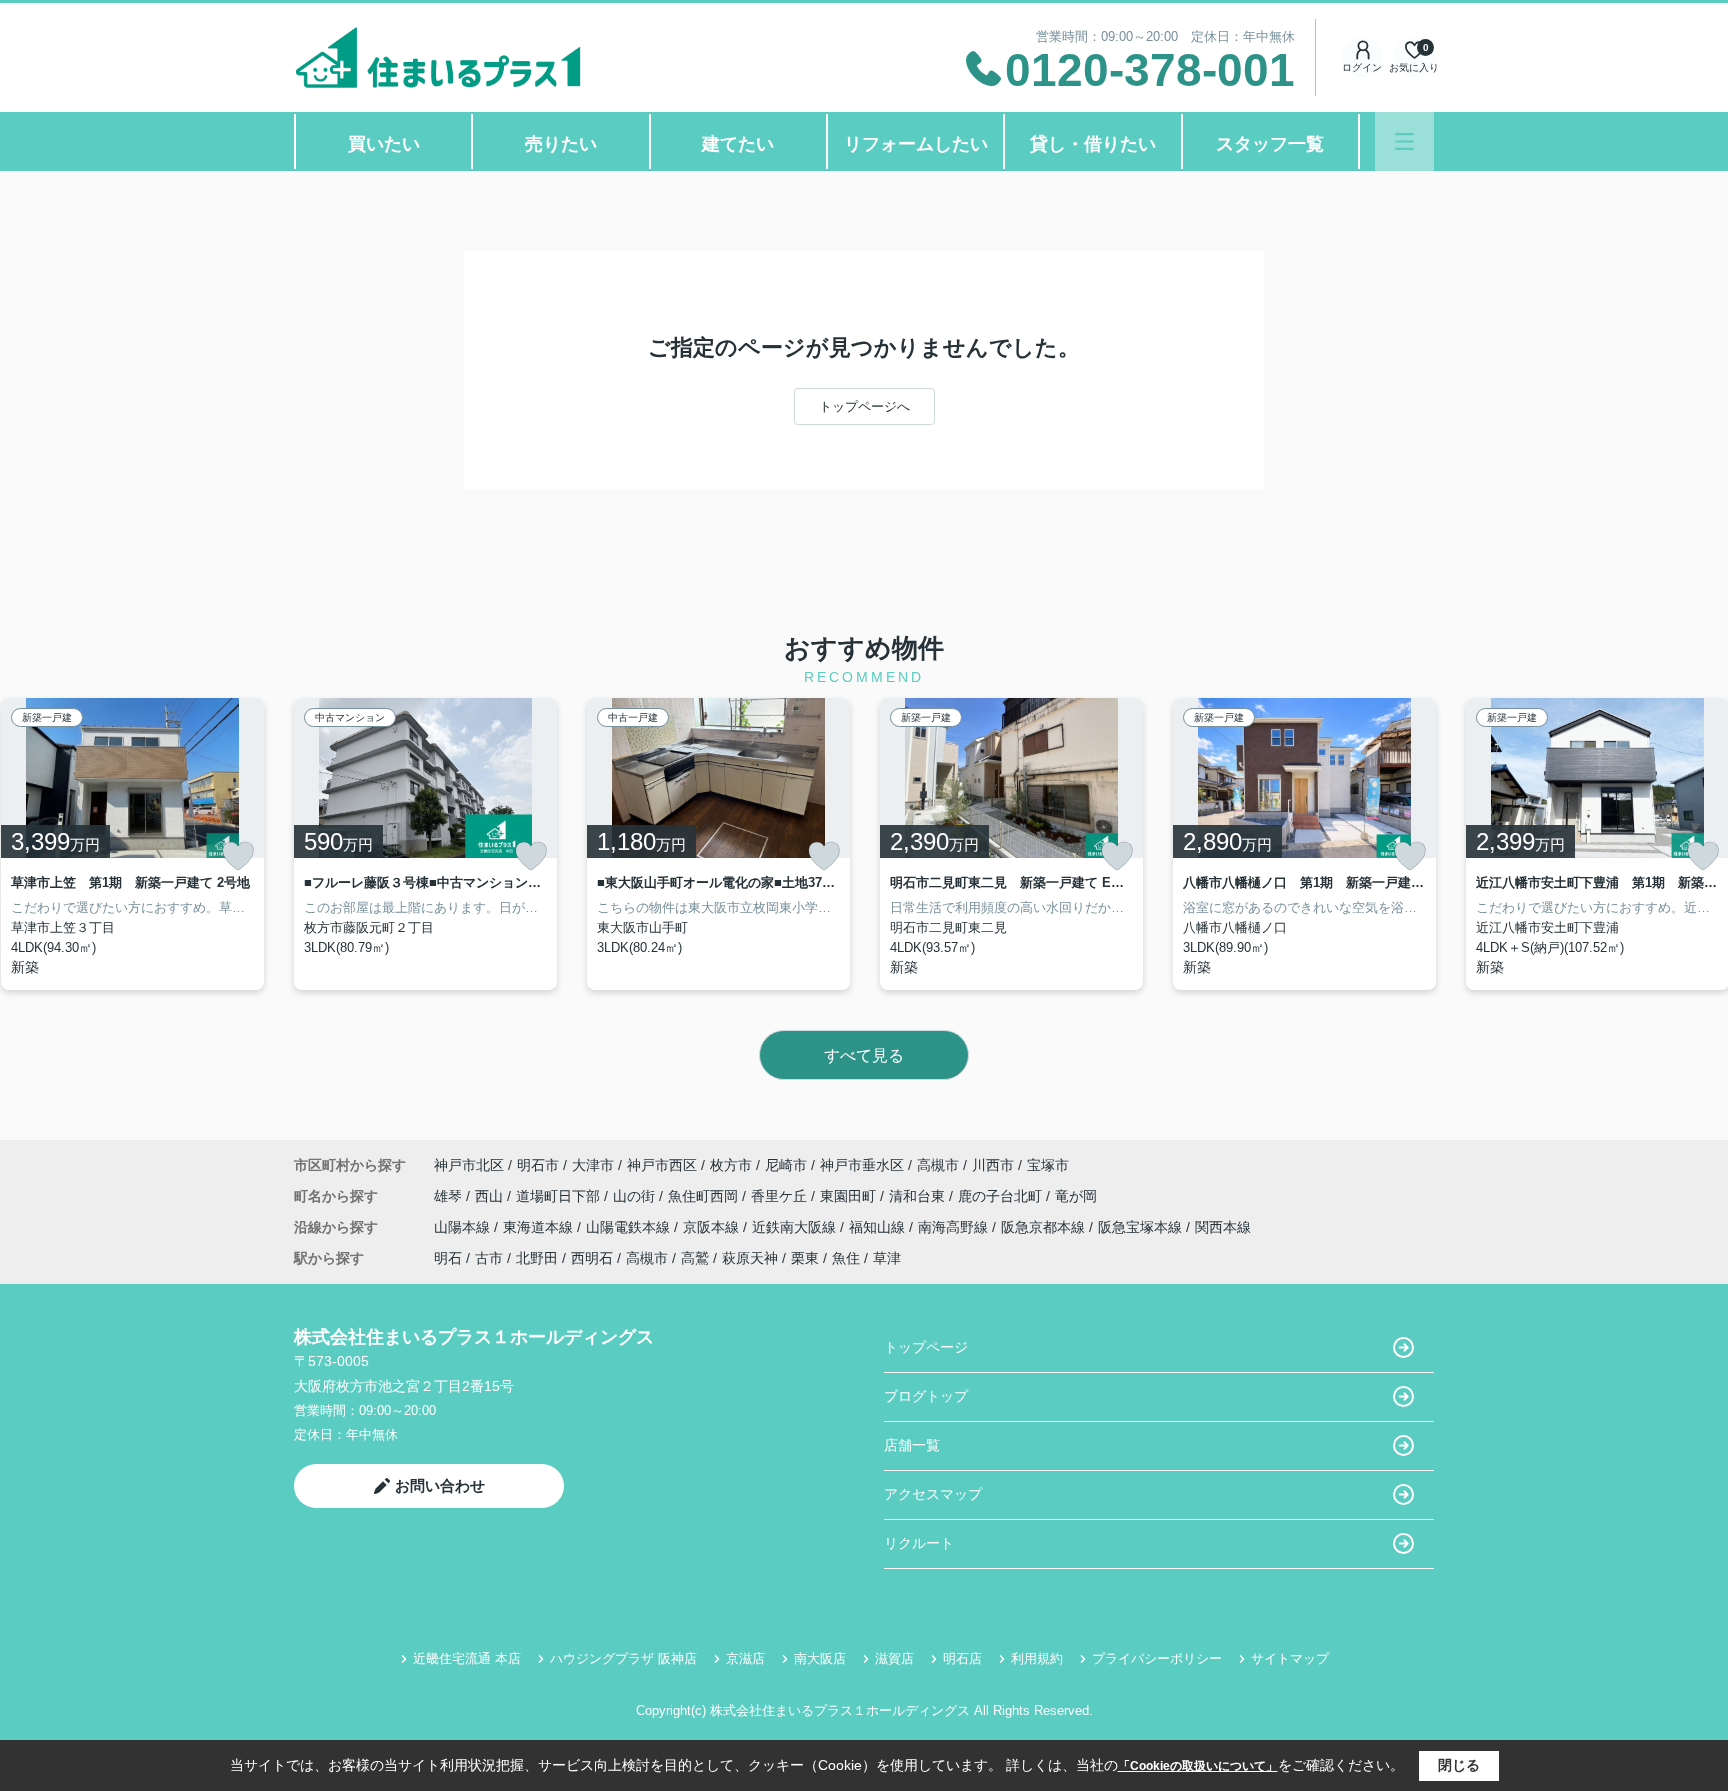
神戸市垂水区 (862, 1165)
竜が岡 (1076, 1196)
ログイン (1362, 67)
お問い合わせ (440, 1485)
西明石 (592, 1258)
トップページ (926, 1347)
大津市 (593, 1165)
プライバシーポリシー (1157, 1658)
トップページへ (864, 406)
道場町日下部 (560, 1196)
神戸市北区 (469, 1165)
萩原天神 (750, 1258)
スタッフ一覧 (1270, 144)
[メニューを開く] (1404, 141)
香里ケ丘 (781, 1196)
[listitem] (425, 844)
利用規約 (1037, 1658)
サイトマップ (1290, 1658)
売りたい (561, 144)
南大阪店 (820, 1658)
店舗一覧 (912, 1445)
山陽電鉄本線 (630, 1227)
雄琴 (450, 1196)
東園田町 (850, 1196)
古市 (489, 1258)
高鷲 (695, 1258)
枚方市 (731, 1165)
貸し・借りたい (1093, 144)
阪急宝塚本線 (1142, 1227)
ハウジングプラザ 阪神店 (623, 1658)
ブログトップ (926, 1396)
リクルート (919, 1543)
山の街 (636, 1196)
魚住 (846, 1258)
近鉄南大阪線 (796, 1227)
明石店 (962, 1658)
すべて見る (864, 1055)
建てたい (738, 144)
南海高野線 (955, 1227)
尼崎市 (786, 1165)
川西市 (993, 1165)
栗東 (805, 1258)
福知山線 (879, 1227)
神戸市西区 (662, 1165)
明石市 (538, 1165)
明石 (448, 1258)
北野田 (537, 1258)
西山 (491, 1196)
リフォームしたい (916, 144)
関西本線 (1223, 1227)
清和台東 (919, 1196)
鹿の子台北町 (1002, 1196)
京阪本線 (713, 1227)
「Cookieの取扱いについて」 (1198, 1766)
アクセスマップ (933, 1494)
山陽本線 (464, 1227)
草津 (887, 1258)
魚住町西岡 (705, 1196)
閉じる (1459, 1765)
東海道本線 (540, 1227)
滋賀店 (894, 1658)
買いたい (384, 144)
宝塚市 (1048, 1165)
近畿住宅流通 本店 (467, 1658)
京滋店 (745, 1658)
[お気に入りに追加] (238, 856)
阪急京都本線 (1045, 1227)
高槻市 (938, 1165)
